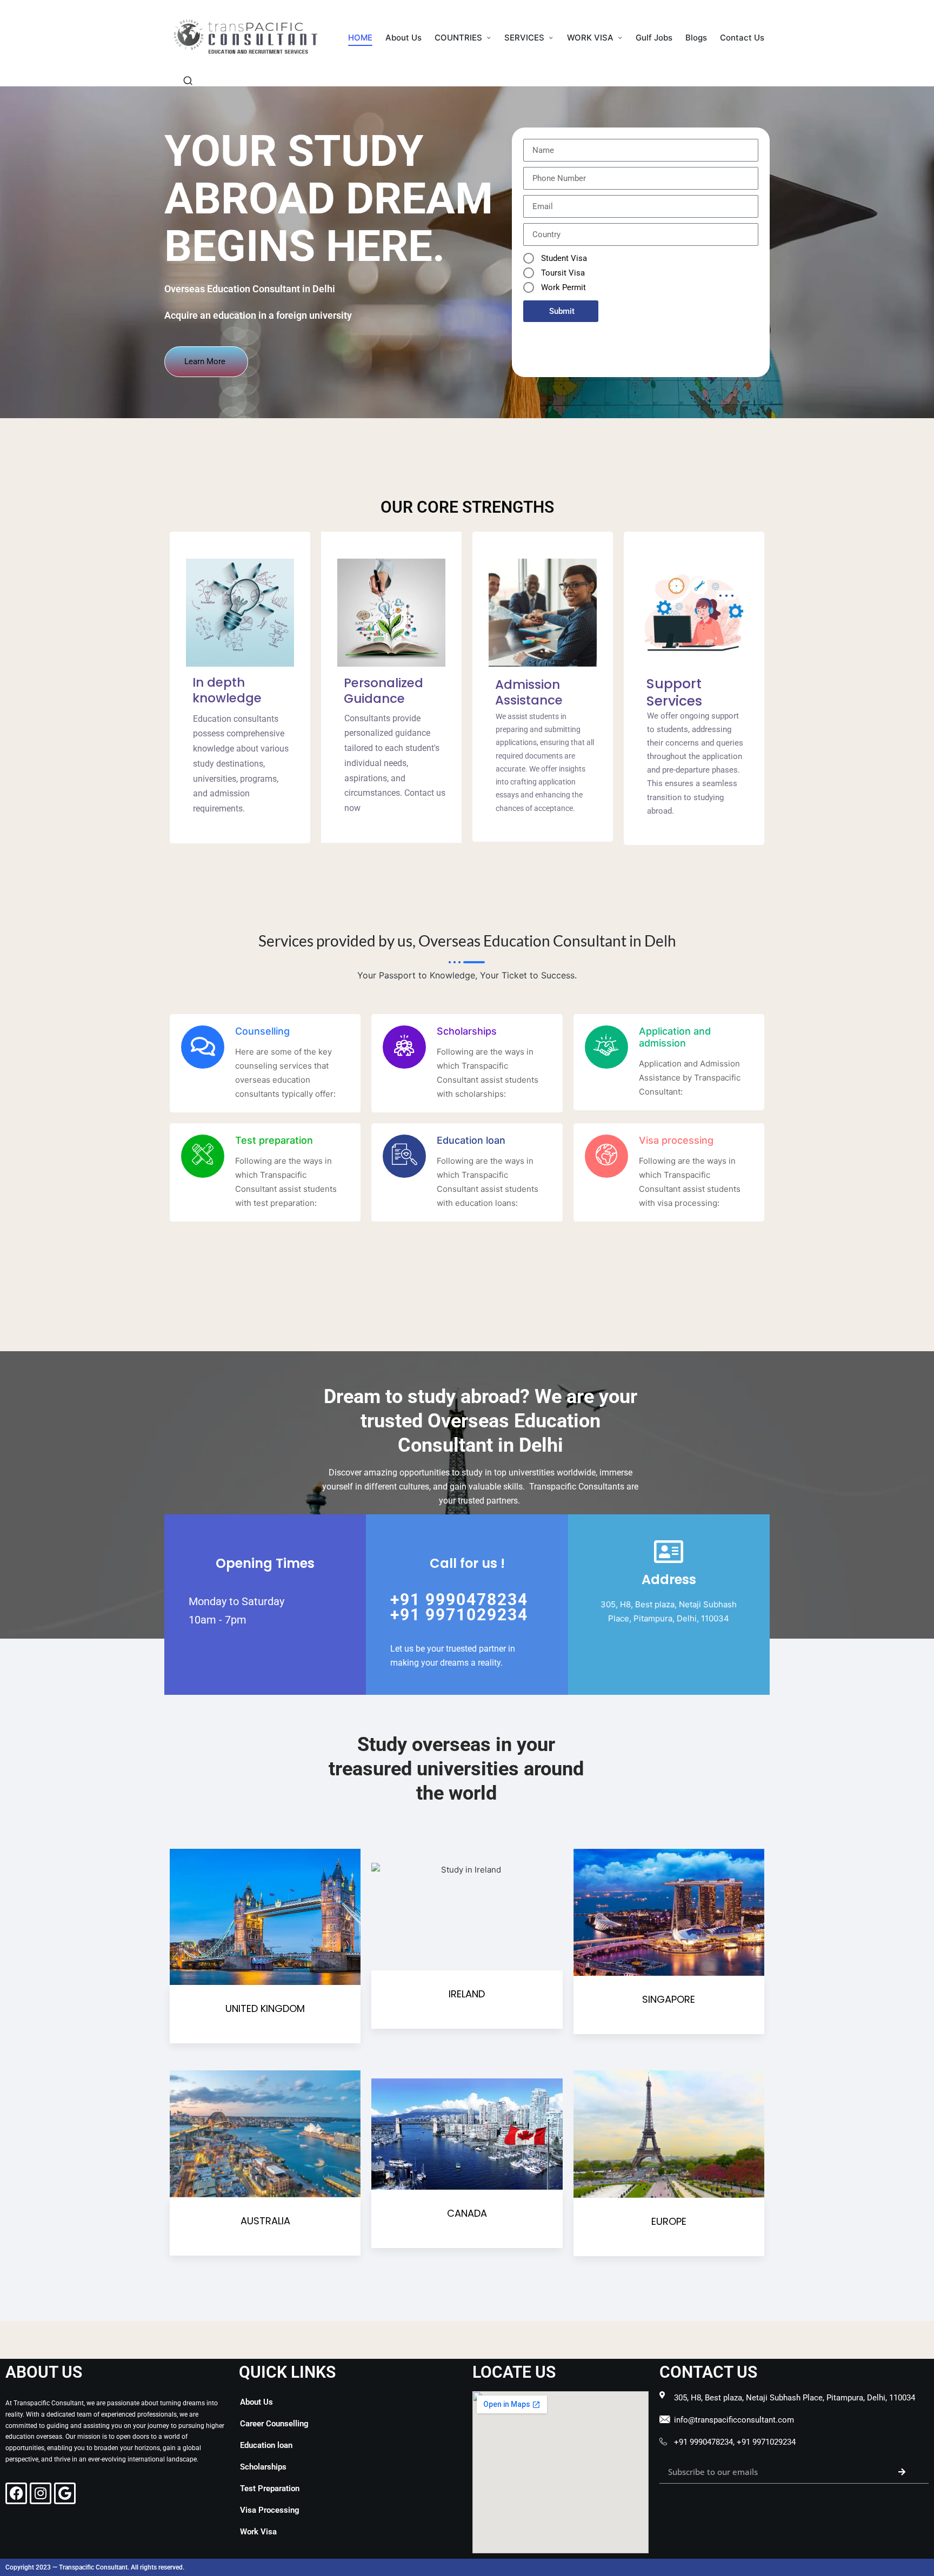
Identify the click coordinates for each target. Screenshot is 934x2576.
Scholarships (263, 2467)
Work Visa (258, 2532)
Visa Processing (270, 2510)
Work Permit (563, 287)
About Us (256, 2402)
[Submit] (902, 2472)
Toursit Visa (563, 273)
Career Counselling (274, 2424)
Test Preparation (270, 2488)
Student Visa (564, 258)
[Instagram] (41, 2493)
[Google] (65, 2493)
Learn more (205, 361)
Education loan (266, 2445)
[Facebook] (16, 2493)
